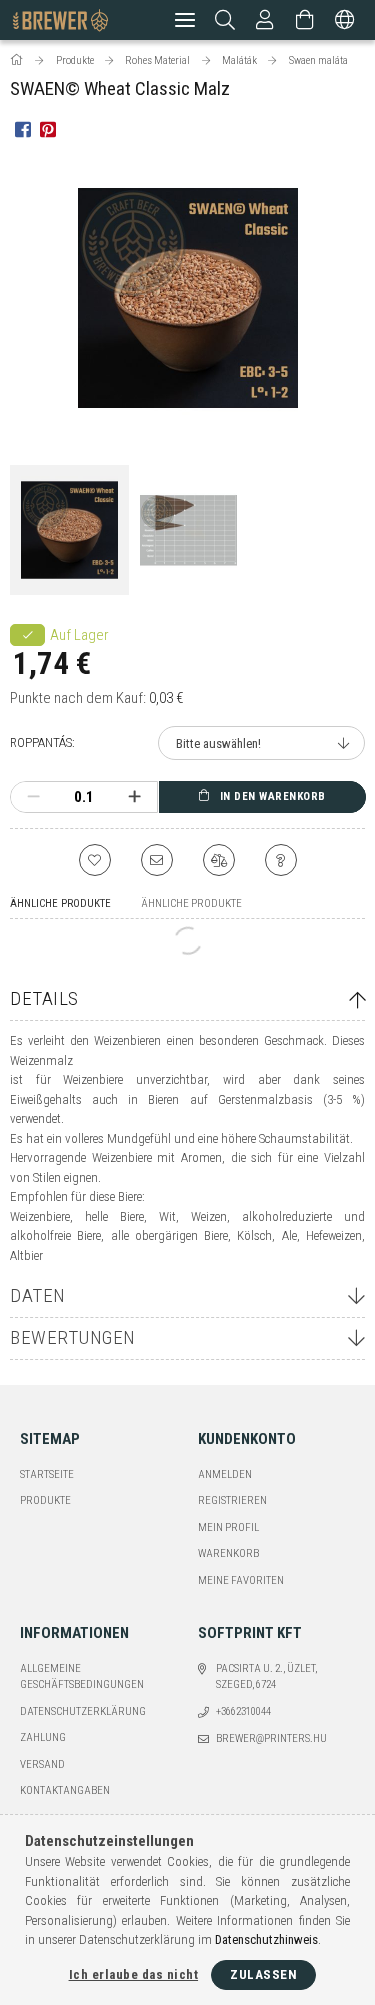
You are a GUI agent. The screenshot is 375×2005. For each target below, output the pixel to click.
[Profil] (265, 20)
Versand (42, 1764)
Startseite (47, 1474)
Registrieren (232, 1500)
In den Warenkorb (273, 796)
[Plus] (134, 797)
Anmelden (225, 1474)
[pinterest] (47, 128)
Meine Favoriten (241, 1580)
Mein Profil (228, 1527)
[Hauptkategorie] (18, 60)
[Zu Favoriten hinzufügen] (95, 860)
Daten (38, 1295)
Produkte (45, 1500)
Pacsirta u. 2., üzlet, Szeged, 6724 (266, 1677)
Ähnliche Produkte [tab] (60, 903)
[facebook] (22, 128)
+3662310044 (243, 1711)
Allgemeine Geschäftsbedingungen (82, 1677)
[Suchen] (225, 20)
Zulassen (263, 1974)
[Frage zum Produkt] (281, 860)
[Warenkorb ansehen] (305, 20)
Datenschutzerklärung (83, 1711)
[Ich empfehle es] (157, 860)
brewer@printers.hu (271, 1738)
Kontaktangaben (65, 1790)
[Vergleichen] (219, 860)
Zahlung (43, 1737)
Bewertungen (73, 1337)
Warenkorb (228, 1553)
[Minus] (33, 797)
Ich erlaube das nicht (134, 1974)
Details (44, 998)
